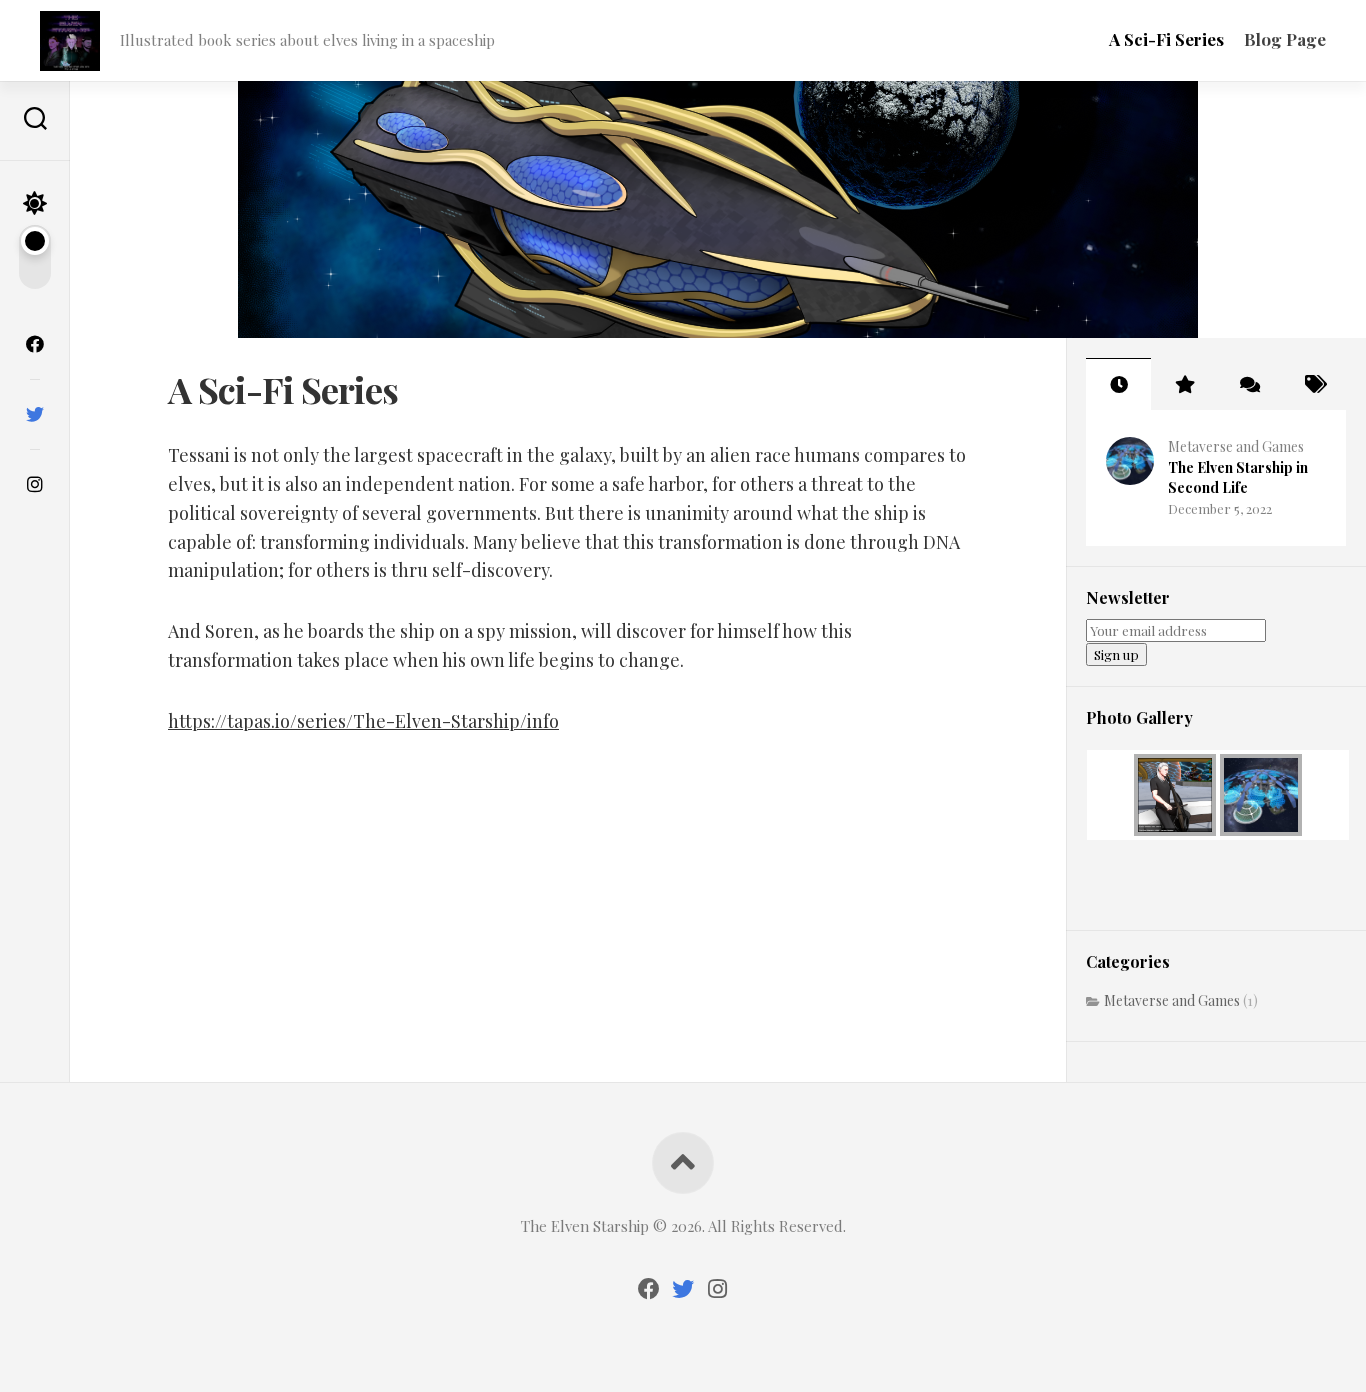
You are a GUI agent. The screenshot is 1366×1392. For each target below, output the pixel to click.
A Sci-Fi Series (1166, 39)
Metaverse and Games (1236, 446)
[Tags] (1313, 384)
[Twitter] (35, 414)
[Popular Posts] (1183, 384)
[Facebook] (35, 344)
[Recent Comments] (1248, 384)
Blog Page (1285, 39)
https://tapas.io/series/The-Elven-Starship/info (363, 721)
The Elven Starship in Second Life (1238, 477)
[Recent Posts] (1118, 384)
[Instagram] (35, 484)
